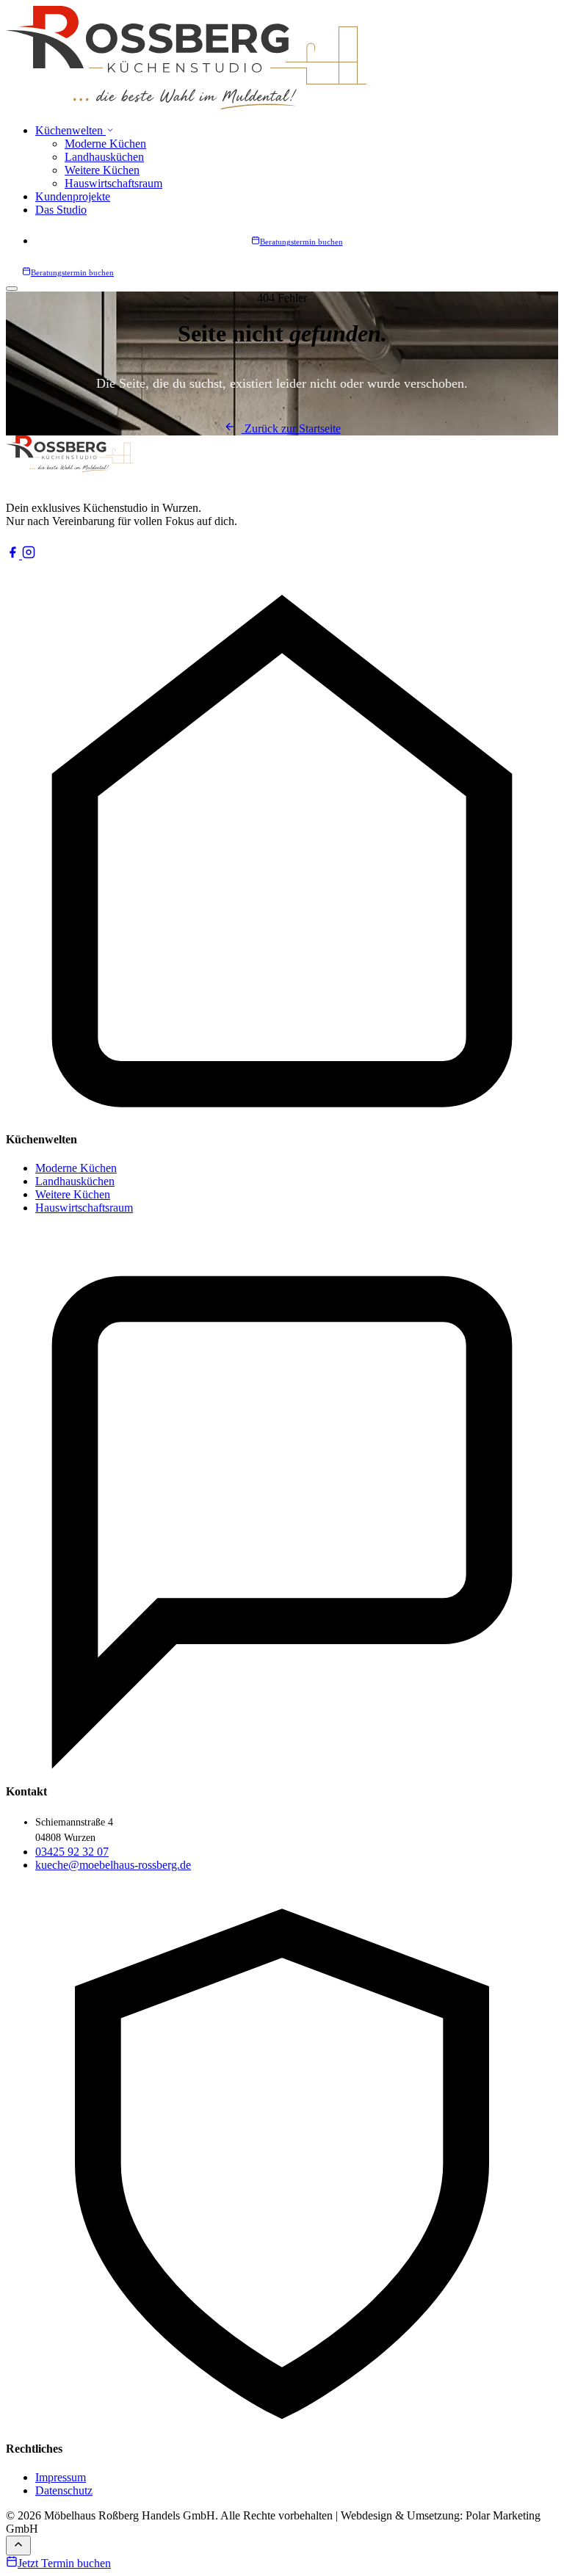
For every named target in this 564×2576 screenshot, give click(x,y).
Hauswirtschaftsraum (113, 183)
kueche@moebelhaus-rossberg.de (113, 1865)
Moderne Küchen (105, 144)
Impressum (61, 2477)
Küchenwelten (70, 130)
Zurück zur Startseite (291, 428)
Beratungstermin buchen (301, 242)
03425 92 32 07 (72, 1852)
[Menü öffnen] (12, 289)
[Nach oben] (18, 2546)
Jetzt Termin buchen (64, 2563)
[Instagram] (29, 555)
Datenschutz (64, 2490)
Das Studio (61, 210)
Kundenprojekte (73, 196)
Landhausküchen (104, 157)
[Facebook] (14, 555)
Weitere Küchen (102, 170)
